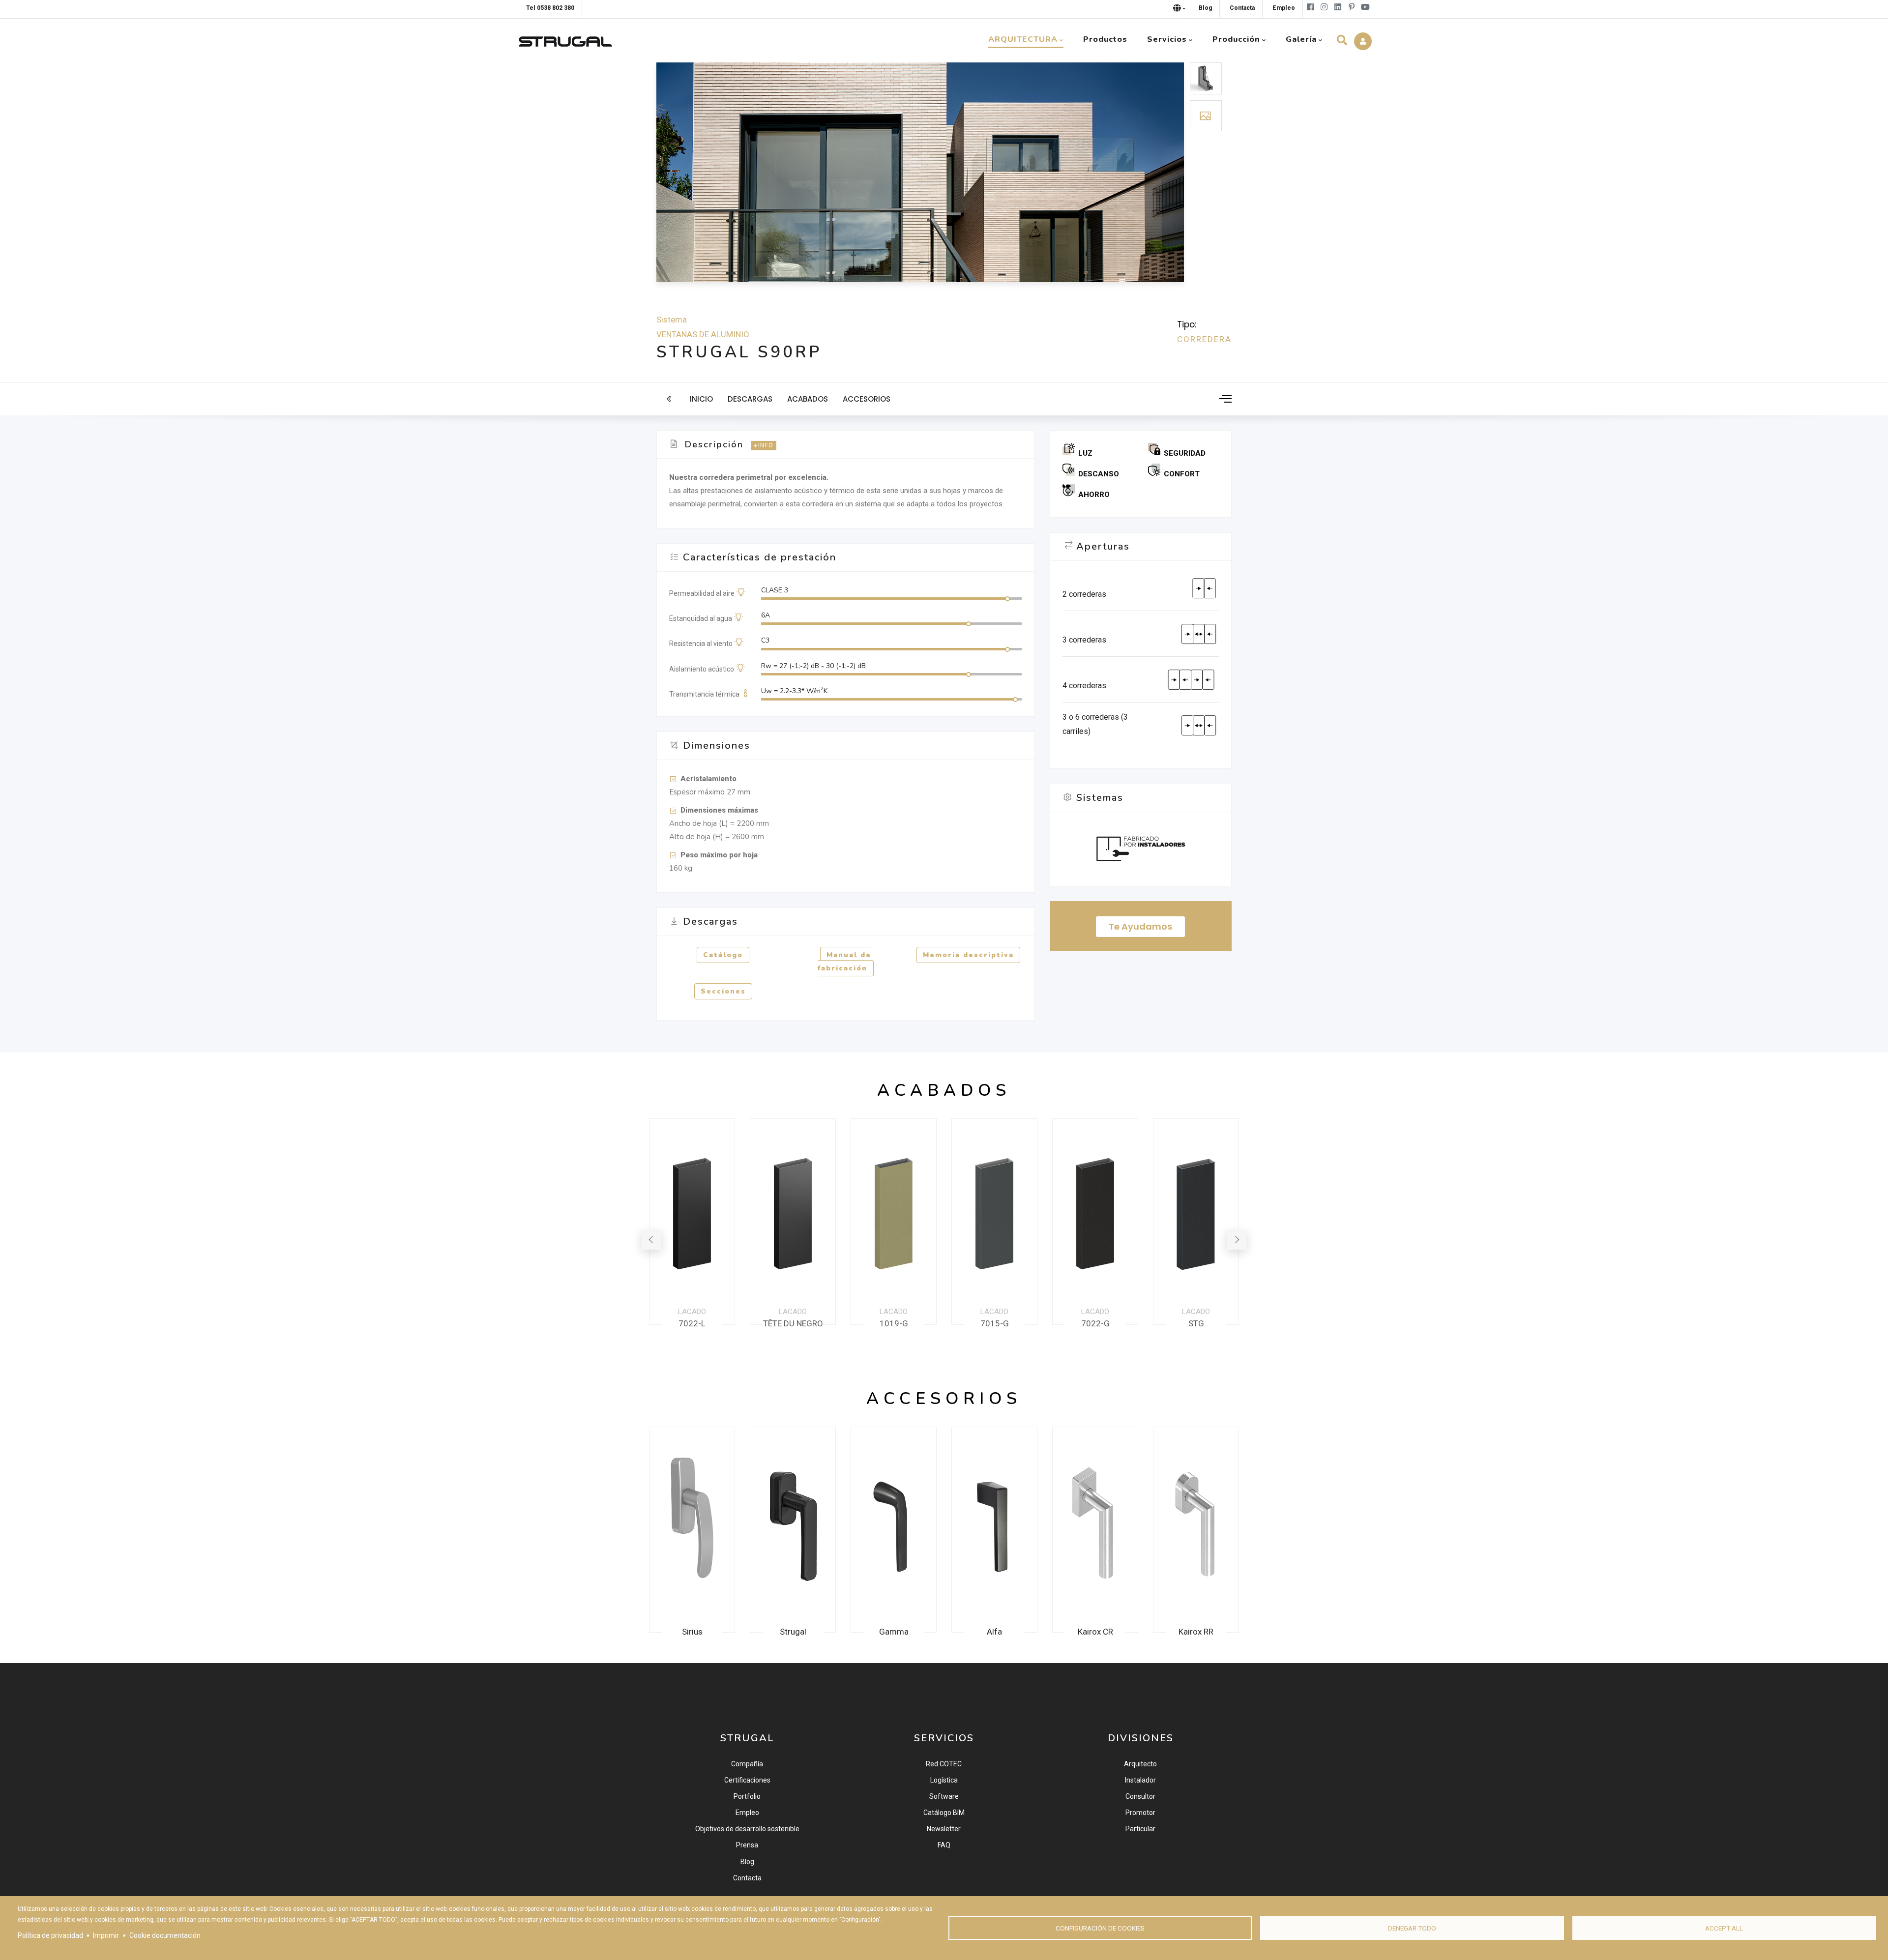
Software (944, 1796)
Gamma (793, 1632)
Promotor (1140, 1813)
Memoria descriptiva (968, 955)
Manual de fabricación (844, 962)
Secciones (723, 991)
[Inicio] (565, 39)
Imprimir (106, 1935)
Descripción (714, 444)
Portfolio (747, 1796)
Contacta (747, 1878)
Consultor (1140, 1796)
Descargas (750, 399)
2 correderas (1084, 594)
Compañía (747, 1764)
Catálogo (723, 955)
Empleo (747, 1813)
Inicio (701, 399)
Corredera (1204, 339)
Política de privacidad (50, 1935)
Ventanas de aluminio (703, 334)
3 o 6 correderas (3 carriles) (1095, 724)
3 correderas (1084, 640)
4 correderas (1084, 686)
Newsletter (944, 1829)
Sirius (1196, 1632)
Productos (1105, 39)
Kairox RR (1095, 1632)
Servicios (1167, 39)
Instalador (1140, 1780)
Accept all (1724, 1928)
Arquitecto (1140, 1764)
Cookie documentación (165, 1935)
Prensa (747, 1845)
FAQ (944, 1845)
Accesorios (867, 399)
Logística (944, 1780)
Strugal (692, 1632)
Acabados (808, 399)
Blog (747, 1862)
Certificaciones (747, 1780)
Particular (1140, 1829)
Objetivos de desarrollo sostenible (747, 1829)
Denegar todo (1412, 1928)
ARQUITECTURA (1023, 39)
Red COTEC (944, 1764)
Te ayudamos (1140, 926)
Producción (1236, 39)
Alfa (894, 1632)
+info (764, 446)
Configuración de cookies (1100, 1928)
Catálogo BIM (944, 1813)
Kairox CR (995, 1632)
